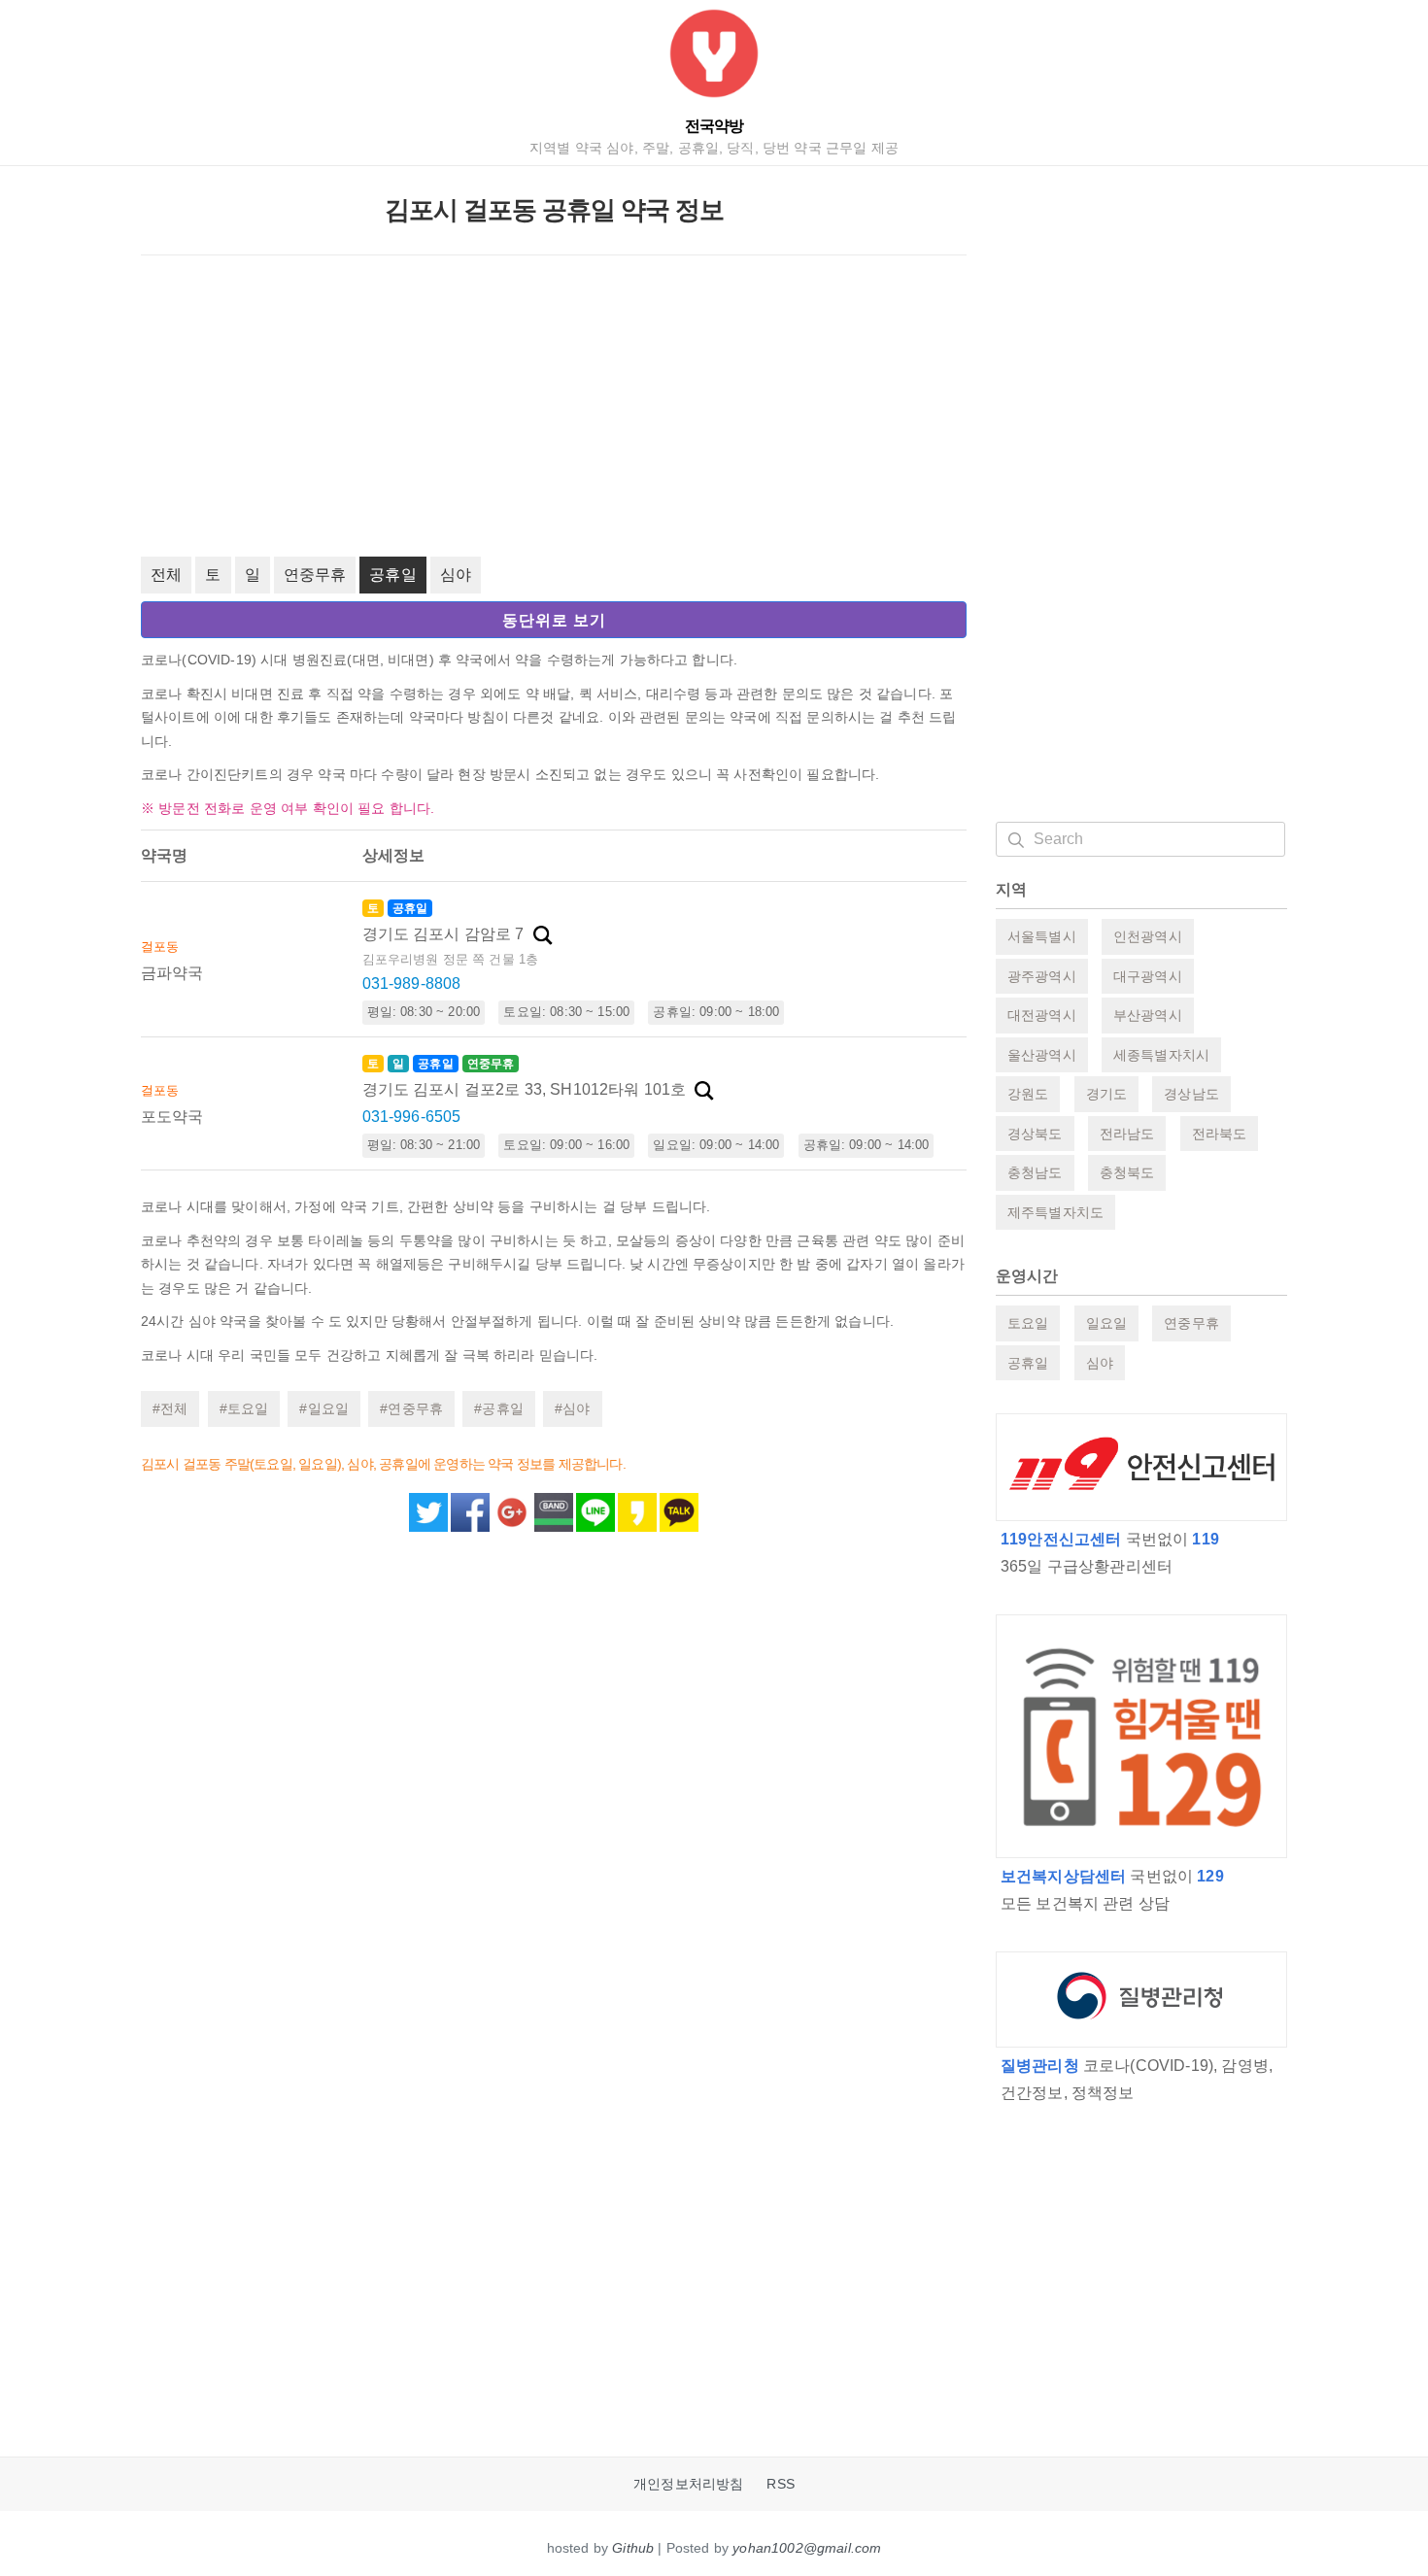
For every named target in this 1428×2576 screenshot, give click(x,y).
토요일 (1028, 1323)
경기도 (1106, 1094)
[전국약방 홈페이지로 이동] (714, 58)
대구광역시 (1148, 976)
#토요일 (244, 1408)
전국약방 (714, 126)
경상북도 (1035, 1134)
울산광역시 (1042, 1055)
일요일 (1106, 1323)
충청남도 (1035, 1172)
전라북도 (1220, 1134)
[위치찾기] (543, 935)
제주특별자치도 (1055, 1212)
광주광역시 (1042, 976)
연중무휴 (315, 575)
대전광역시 (1042, 1015)
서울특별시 (1042, 936)
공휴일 (392, 575)
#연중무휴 (411, 1408)
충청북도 (1127, 1172)
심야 (456, 575)
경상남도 (1191, 1094)
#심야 (572, 1408)
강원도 (1028, 1094)
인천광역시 (1148, 936)
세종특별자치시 (1161, 1055)
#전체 (170, 1408)
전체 (166, 575)
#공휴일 (499, 1408)
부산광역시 (1148, 1015)
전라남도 (1127, 1134)
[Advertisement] (554, 406)
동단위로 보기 (554, 620)
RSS (780, 2484)
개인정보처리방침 (688, 2484)
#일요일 (324, 1408)
